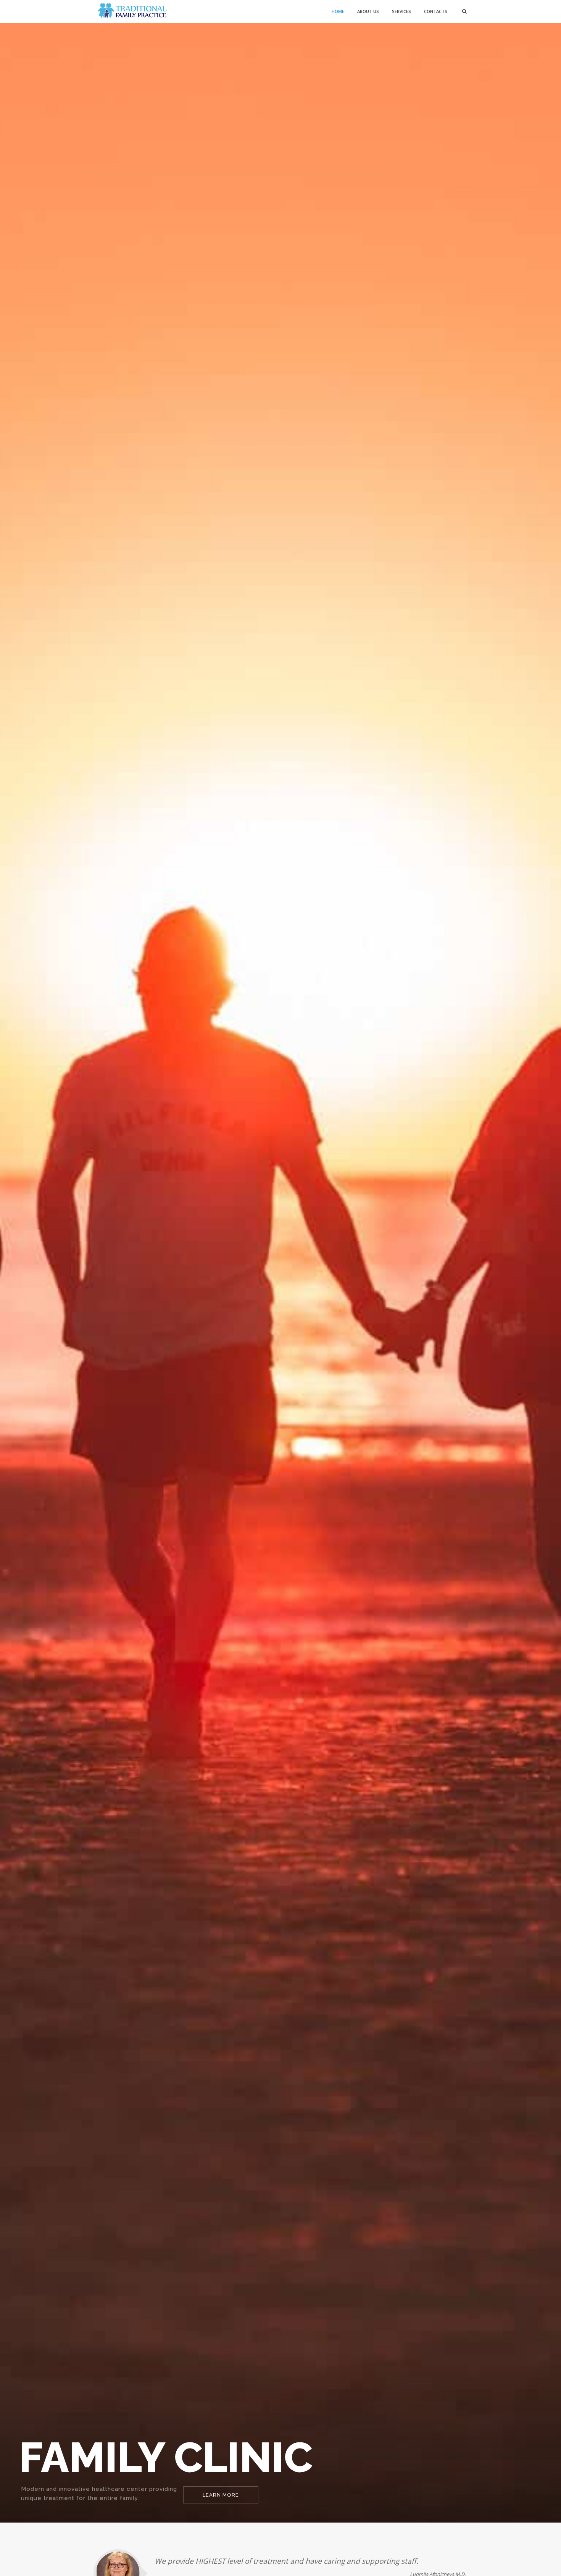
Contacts (436, 11)
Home (338, 11)
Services (401, 11)
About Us (368, 11)
